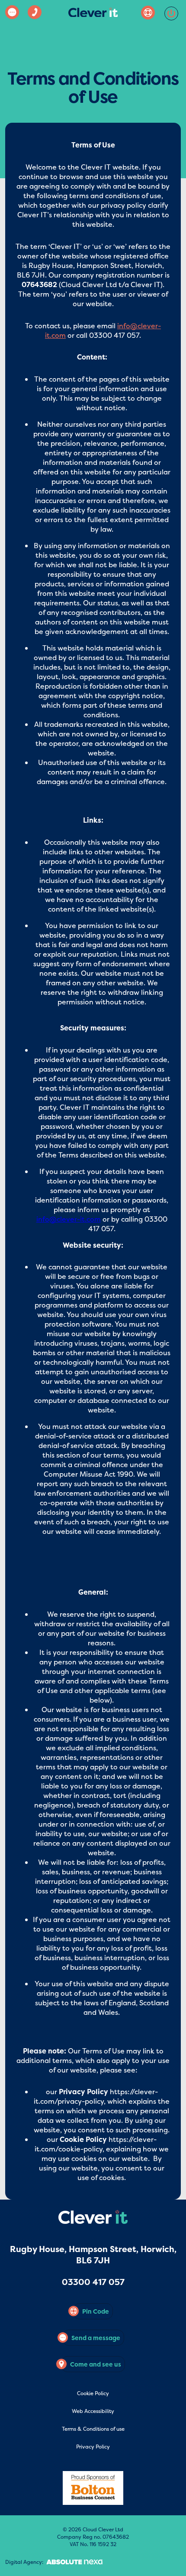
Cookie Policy (93, 2393)
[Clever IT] (93, 14)
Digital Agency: (24, 2562)
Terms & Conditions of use (93, 2429)
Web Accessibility (93, 2411)
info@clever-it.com (69, 1219)
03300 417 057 (93, 2282)
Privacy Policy (93, 2447)
